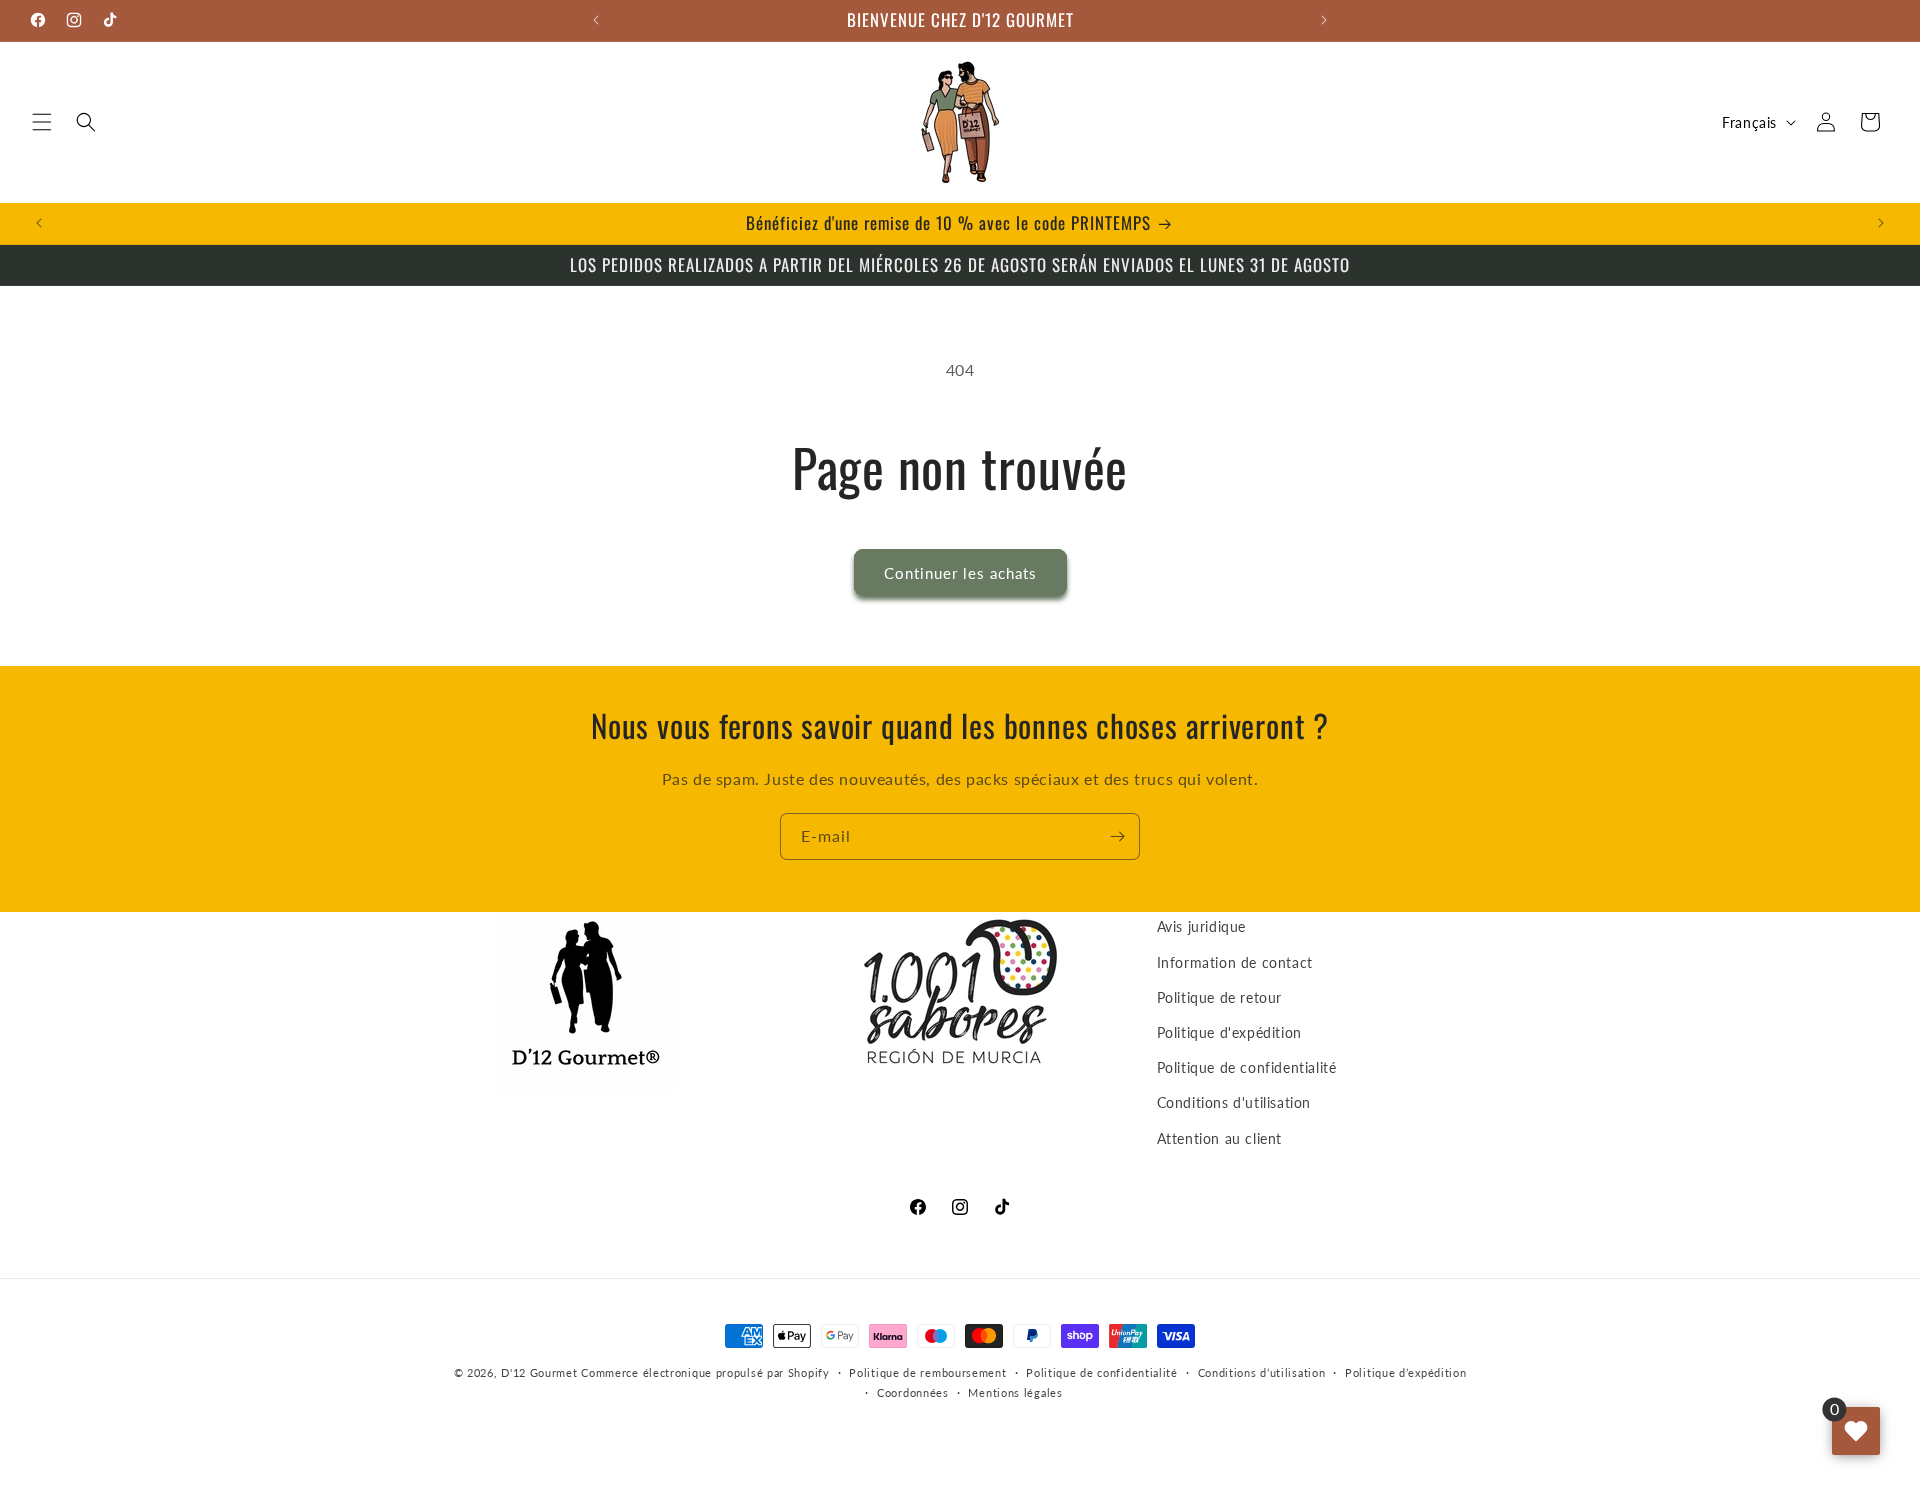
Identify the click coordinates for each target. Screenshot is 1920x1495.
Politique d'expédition (1229, 1032)
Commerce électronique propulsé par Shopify (705, 1372)
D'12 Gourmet (539, 1372)
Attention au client (1219, 1138)
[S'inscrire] (1117, 836)
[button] (42, 122)
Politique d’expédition (1405, 1372)
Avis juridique (1201, 926)
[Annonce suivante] (1324, 20)
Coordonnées (913, 1392)
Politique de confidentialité (1247, 1067)
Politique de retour (1219, 997)
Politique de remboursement (927, 1372)
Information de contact (1235, 962)
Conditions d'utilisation (1234, 1102)
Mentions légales (1015, 1392)
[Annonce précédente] (596, 20)
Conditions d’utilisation (1262, 1372)
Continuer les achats (960, 573)
